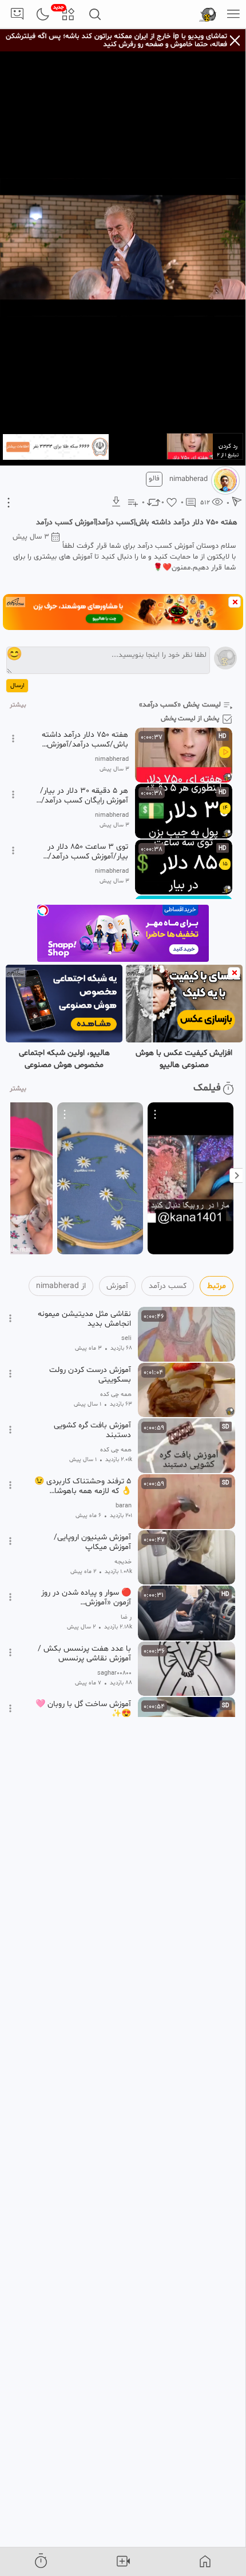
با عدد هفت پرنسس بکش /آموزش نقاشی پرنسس (84, 1654)
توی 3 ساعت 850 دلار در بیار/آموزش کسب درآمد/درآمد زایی (88, 852)
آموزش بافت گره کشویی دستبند (92, 1430)
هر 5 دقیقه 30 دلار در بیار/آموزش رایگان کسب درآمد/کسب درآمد (84, 796)
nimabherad (189, 479)
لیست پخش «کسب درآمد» (180, 705)
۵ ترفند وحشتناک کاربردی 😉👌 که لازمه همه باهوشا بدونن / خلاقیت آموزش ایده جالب (83, 1486)
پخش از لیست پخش (190, 719)
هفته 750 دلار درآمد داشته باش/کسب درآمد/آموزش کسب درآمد (85, 740)
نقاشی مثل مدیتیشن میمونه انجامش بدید (84, 1319)
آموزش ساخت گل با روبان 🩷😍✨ (83, 1709)
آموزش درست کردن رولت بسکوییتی (90, 1375)
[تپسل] (43, 910)
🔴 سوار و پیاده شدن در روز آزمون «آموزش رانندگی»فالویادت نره (86, 1598)
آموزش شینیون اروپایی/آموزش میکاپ (92, 1542)
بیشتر (18, 705)
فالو (154, 479)
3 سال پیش (31, 537)
